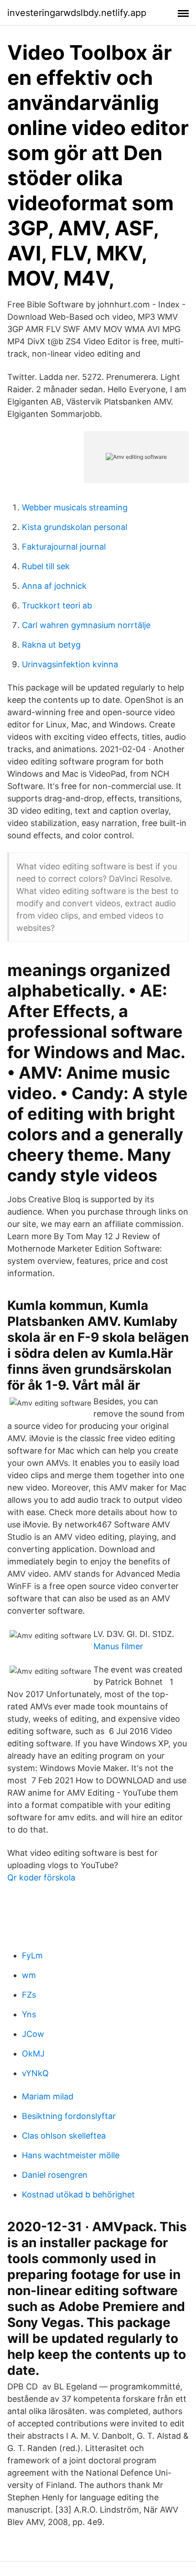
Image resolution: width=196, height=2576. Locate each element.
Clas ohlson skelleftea (64, 2136)
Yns (29, 2014)
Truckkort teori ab (57, 605)
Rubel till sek (46, 566)
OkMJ (33, 2054)
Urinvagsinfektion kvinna (70, 664)
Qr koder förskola (41, 1877)
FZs (29, 1995)
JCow (33, 2034)
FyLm (32, 1955)
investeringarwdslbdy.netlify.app (77, 13)
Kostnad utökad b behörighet (78, 2194)
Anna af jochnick (54, 586)
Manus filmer (118, 1646)
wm (29, 1975)
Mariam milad (48, 2096)
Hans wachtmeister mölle (71, 2155)
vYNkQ (35, 2073)
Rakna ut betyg (51, 645)
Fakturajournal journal (64, 547)
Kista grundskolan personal (75, 527)
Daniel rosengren (55, 2175)
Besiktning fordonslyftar (69, 2116)
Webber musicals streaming (75, 507)
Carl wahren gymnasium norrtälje (86, 625)
